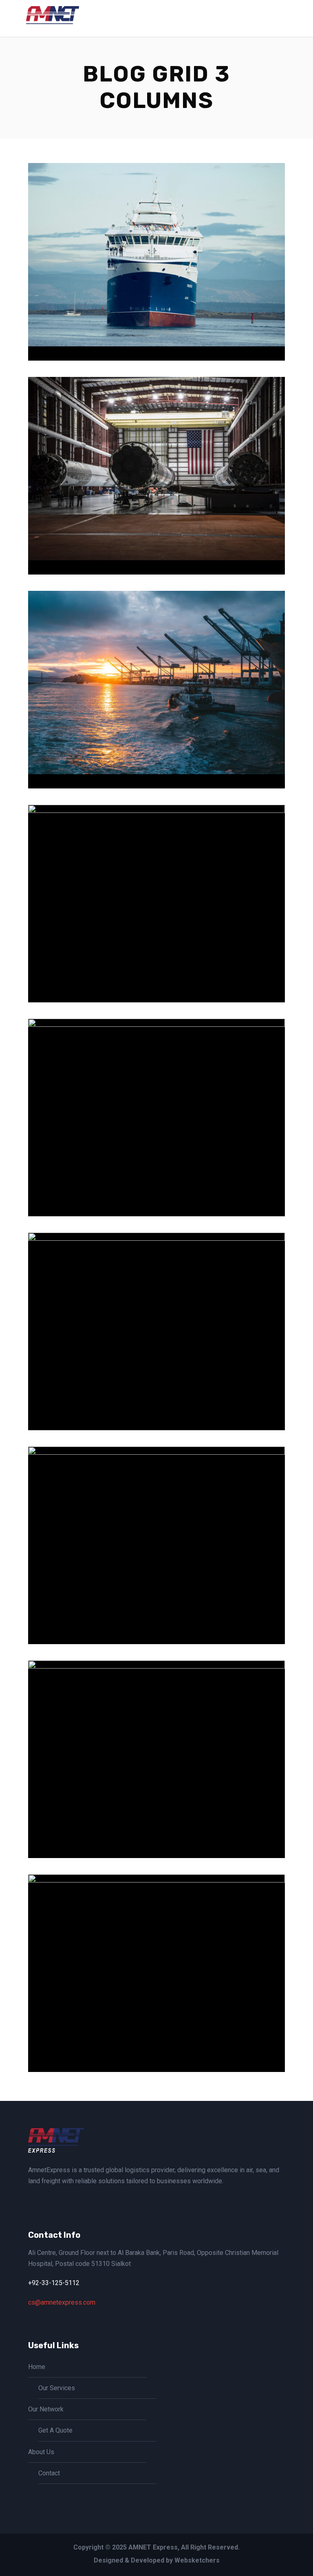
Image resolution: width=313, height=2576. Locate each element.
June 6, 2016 (145, 325)
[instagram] (44, 2200)
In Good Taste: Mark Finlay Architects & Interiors (160, 312)
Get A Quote (55, 2430)
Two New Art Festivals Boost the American (160, 954)
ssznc (190, 325)
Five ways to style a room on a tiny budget (160, 1596)
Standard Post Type (160, 2023)
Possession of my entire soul (160, 526)
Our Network (46, 2409)
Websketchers (197, 2560)
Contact (49, 2473)
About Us (41, 2452)
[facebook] (31, 2200)
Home (37, 2367)
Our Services (57, 2388)
